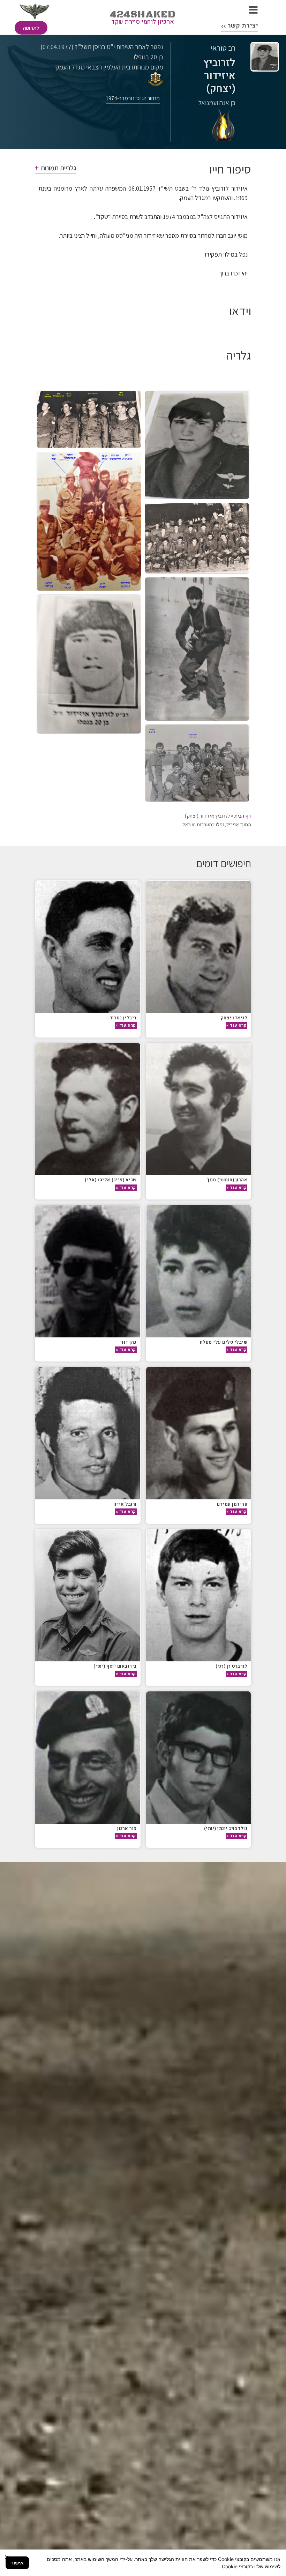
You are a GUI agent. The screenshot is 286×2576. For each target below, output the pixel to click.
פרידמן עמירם (232, 1504)
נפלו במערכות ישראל (203, 825)
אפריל (233, 825)
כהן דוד (129, 1342)
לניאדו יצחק (234, 1018)
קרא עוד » (236, 1025)
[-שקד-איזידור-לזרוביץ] (197, 763)
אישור (17, 2563)
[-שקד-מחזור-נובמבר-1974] (89, 521)
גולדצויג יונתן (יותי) (226, 1828)
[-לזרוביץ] (197, 445)
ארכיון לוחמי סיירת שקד (143, 22)
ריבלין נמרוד (123, 1018)
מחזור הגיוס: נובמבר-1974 (133, 98)
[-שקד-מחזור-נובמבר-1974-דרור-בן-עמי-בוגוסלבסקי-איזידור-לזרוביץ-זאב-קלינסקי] (89, 419)
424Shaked (143, 14)
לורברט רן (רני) (232, 1666)
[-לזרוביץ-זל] (89, 664)
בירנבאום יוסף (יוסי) (115, 1666)
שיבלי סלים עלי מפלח (224, 1342)
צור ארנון (127, 1828)
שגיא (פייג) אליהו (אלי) (111, 1180)
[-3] (197, 538)
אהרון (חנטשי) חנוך (227, 1180)
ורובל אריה (125, 1504)
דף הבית (243, 816)
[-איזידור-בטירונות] (197, 649)
